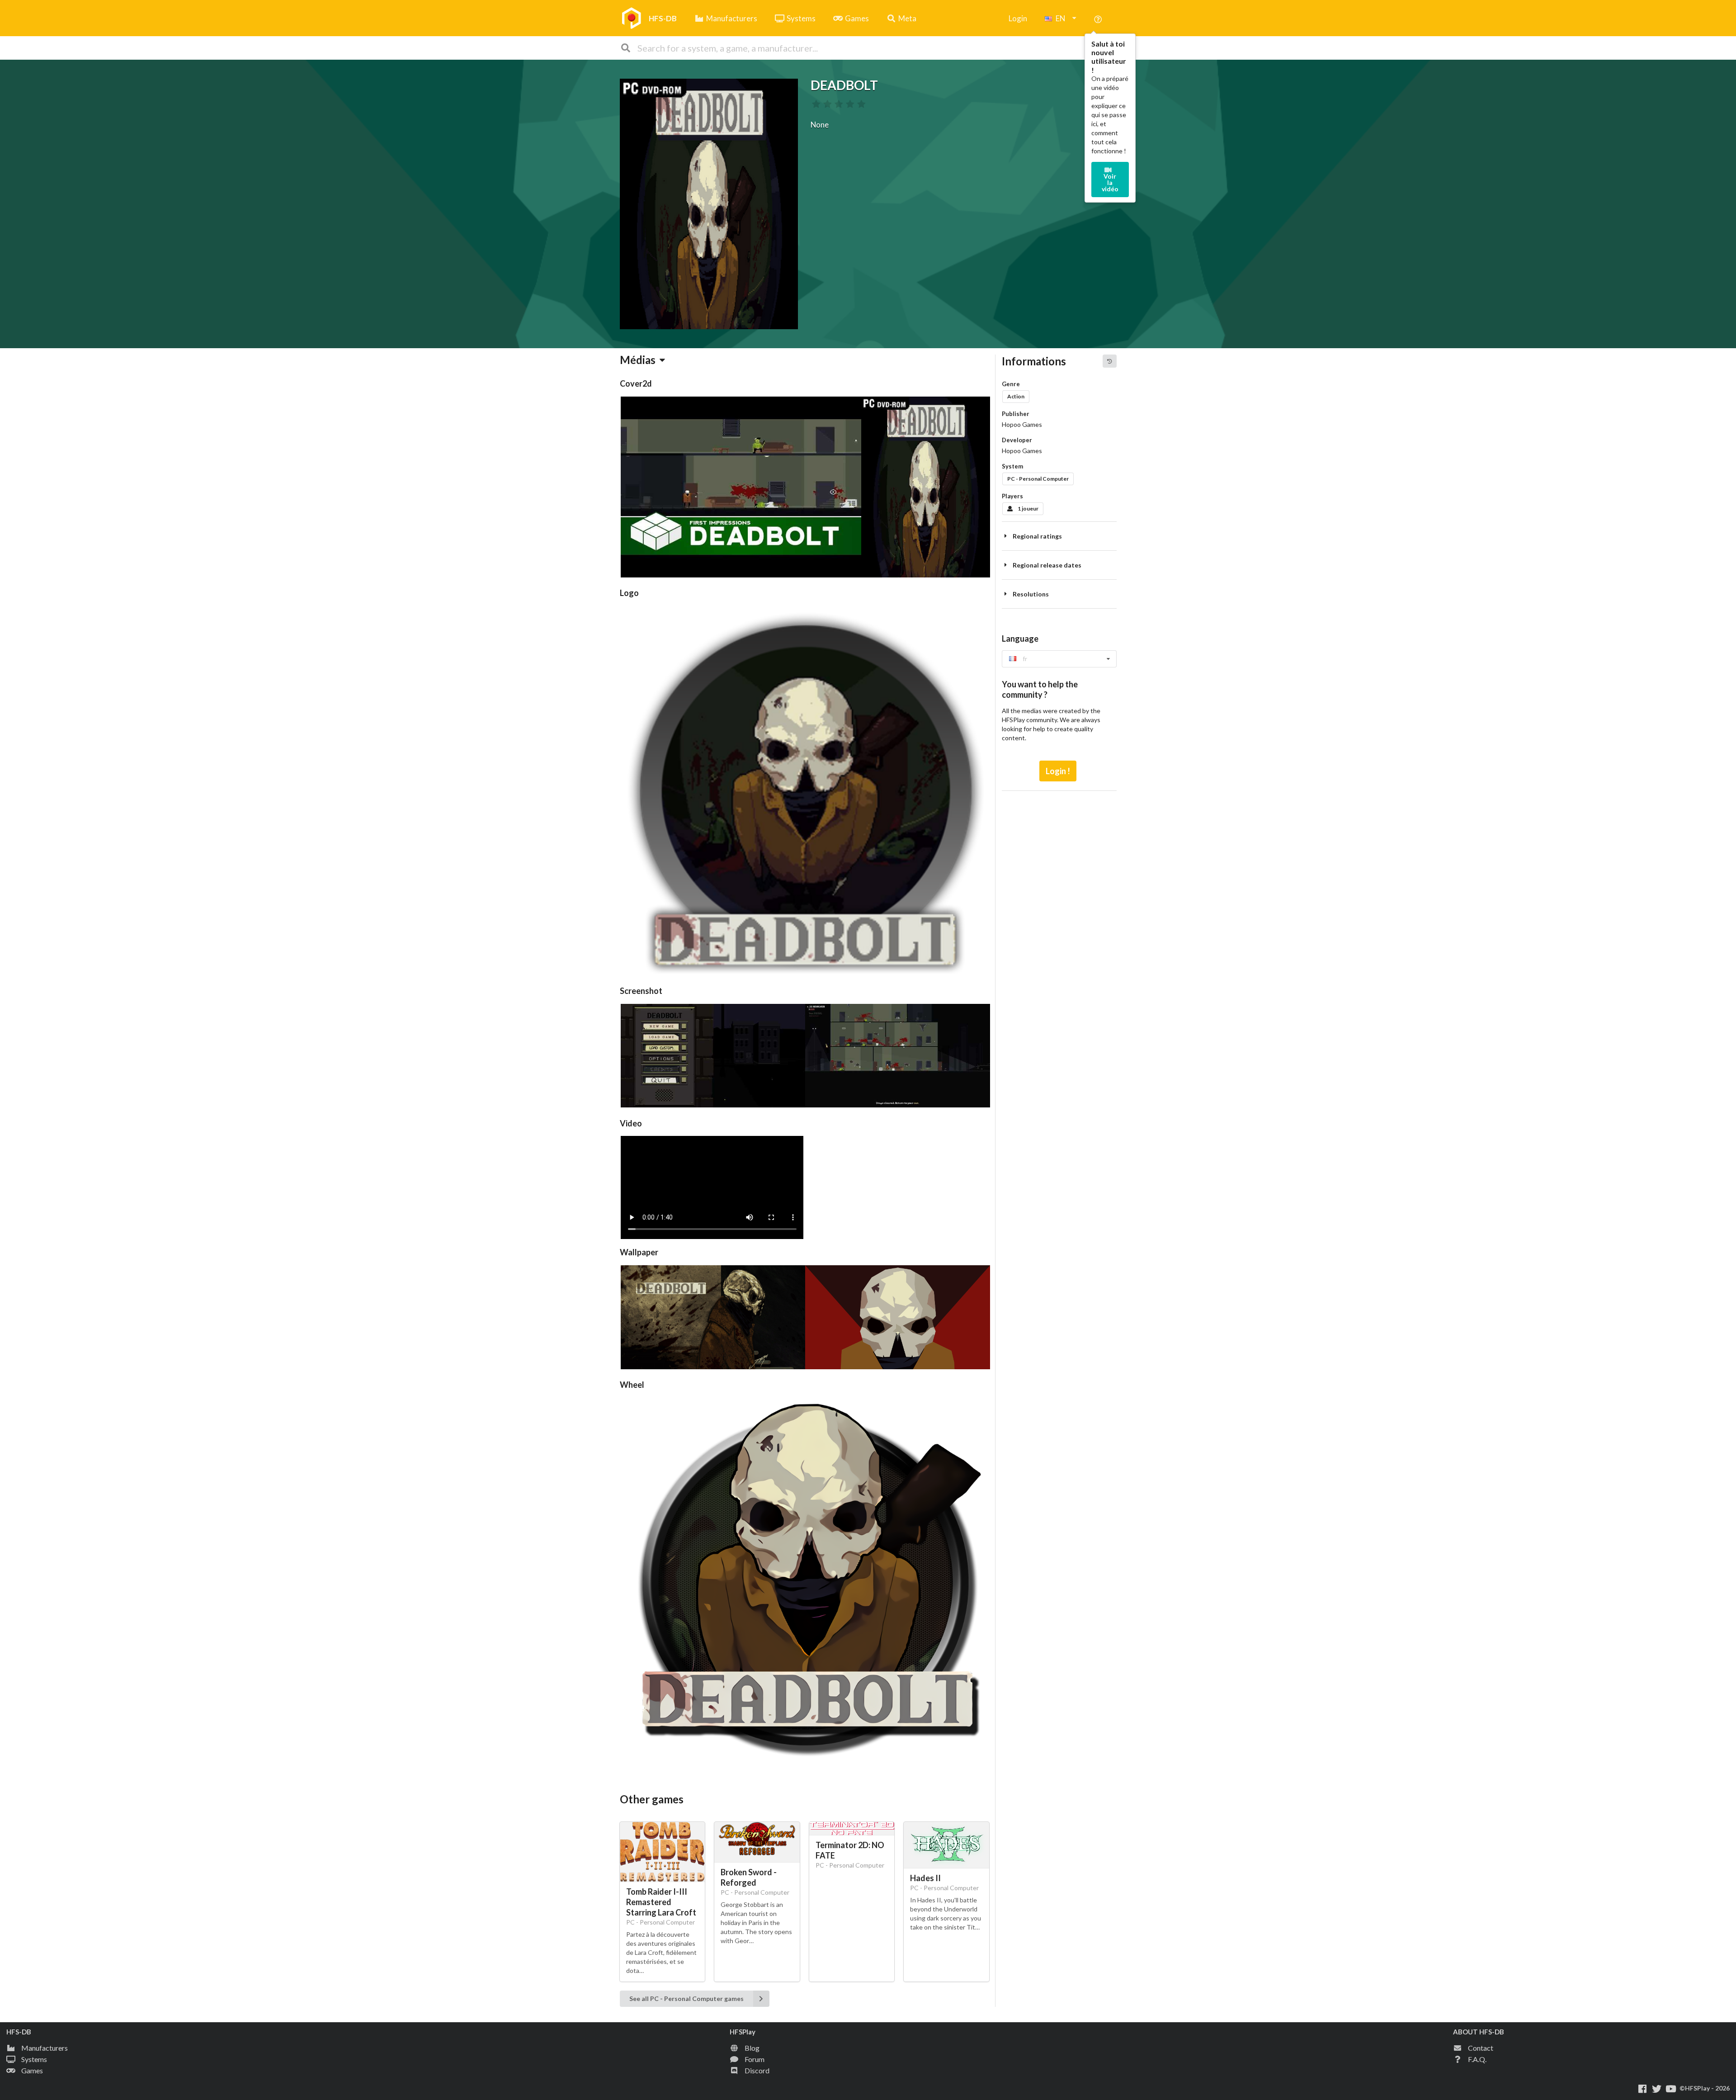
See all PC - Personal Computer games (686, 1998)
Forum (755, 2059)
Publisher (1016, 414)
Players (1012, 496)
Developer (1017, 440)
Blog (752, 2048)
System (1012, 466)
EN (1061, 18)
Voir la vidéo (1110, 182)
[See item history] (1109, 361)
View (711, 1184)
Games (857, 18)
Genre (1011, 384)
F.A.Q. (1477, 2059)
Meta (907, 18)
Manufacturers (732, 18)
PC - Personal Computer (1038, 479)
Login (1018, 18)
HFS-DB (663, 18)
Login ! (1058, 771)
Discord (757, 2070)
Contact (1481, 2048)
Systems (801, 18)
